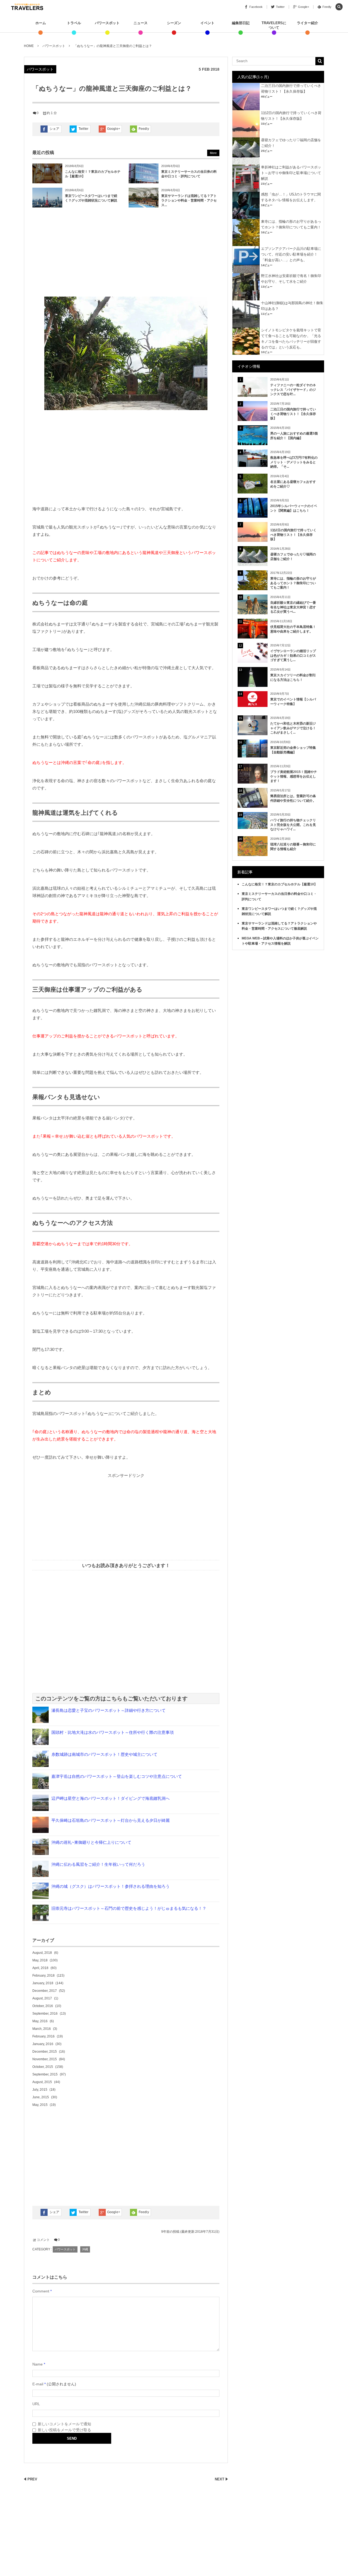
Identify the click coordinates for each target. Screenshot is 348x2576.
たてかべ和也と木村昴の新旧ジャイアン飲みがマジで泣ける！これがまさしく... (293, 728)
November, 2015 (45, 2059)
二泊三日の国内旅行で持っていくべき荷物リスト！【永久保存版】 (293, 414)
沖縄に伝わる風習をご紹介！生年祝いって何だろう (98, 1864)
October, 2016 (43, 2006)
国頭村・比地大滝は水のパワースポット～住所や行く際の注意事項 (113, 1732)
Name (38, 2364)
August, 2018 (42, 1953)
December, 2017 (45, 1991)
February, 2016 (43, 2036)
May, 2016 (40, 2021)
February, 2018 (43, 1976)
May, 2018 (40, 1960)
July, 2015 (40, 2090)
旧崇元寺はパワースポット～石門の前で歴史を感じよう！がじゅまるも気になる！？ (129, 1908)
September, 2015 (45, 2074)
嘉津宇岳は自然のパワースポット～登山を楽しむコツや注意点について (117, 1776)
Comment (41, 2291)
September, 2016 (45, 2014)
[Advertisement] (126, 253)
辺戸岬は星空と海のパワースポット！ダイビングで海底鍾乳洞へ (111, 1798)
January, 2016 (43, 2044)
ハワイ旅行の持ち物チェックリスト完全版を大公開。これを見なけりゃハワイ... (293, 825)
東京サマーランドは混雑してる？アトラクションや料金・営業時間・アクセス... (189, 200)
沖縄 (85, 2249)
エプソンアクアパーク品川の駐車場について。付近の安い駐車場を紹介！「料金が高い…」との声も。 (291, 254)
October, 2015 (43, 2067)
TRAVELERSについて (274, 25)
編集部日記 (241, 23)
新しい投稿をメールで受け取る (64, 2430)
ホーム (41, 23)
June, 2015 (41, 2097)
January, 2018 (43, 1983)
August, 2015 (42, 2082)
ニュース (141, 23)
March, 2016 (42, 2029)
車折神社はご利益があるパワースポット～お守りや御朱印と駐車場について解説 (291, 173)
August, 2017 (42, 1998)
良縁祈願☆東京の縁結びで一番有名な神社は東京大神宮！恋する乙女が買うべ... (293, 607)
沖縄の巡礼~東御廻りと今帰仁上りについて (91, 1842)
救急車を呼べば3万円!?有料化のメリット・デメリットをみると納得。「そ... (294, 462)
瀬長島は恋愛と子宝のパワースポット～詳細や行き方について (108, 1710)
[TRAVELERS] (27, 7)
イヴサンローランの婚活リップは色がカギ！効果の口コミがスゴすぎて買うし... (293, 656)
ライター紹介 (307, 23)
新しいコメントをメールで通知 (64, 2424)
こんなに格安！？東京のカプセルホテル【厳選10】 (279, 884)
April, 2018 (40, 1968)
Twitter (83, 129)
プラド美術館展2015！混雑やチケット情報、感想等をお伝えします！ (294, 776)
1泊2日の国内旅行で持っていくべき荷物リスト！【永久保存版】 (293, 535)
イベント (207, 23)
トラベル (74, 23)
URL (36, 2404)
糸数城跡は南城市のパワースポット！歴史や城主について (104, 1754)
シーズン (174, 23)
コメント (43, 2240)
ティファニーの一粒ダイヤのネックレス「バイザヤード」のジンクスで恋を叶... (293, 390)
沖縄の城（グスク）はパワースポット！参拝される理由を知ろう (111, 1886)
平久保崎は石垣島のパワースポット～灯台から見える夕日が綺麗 (111, 1820)
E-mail (38, 2384)
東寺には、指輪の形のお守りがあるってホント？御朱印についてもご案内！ (293, 583)
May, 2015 (40, 2105)
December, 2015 (45, 2052)
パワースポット (107, 23)
